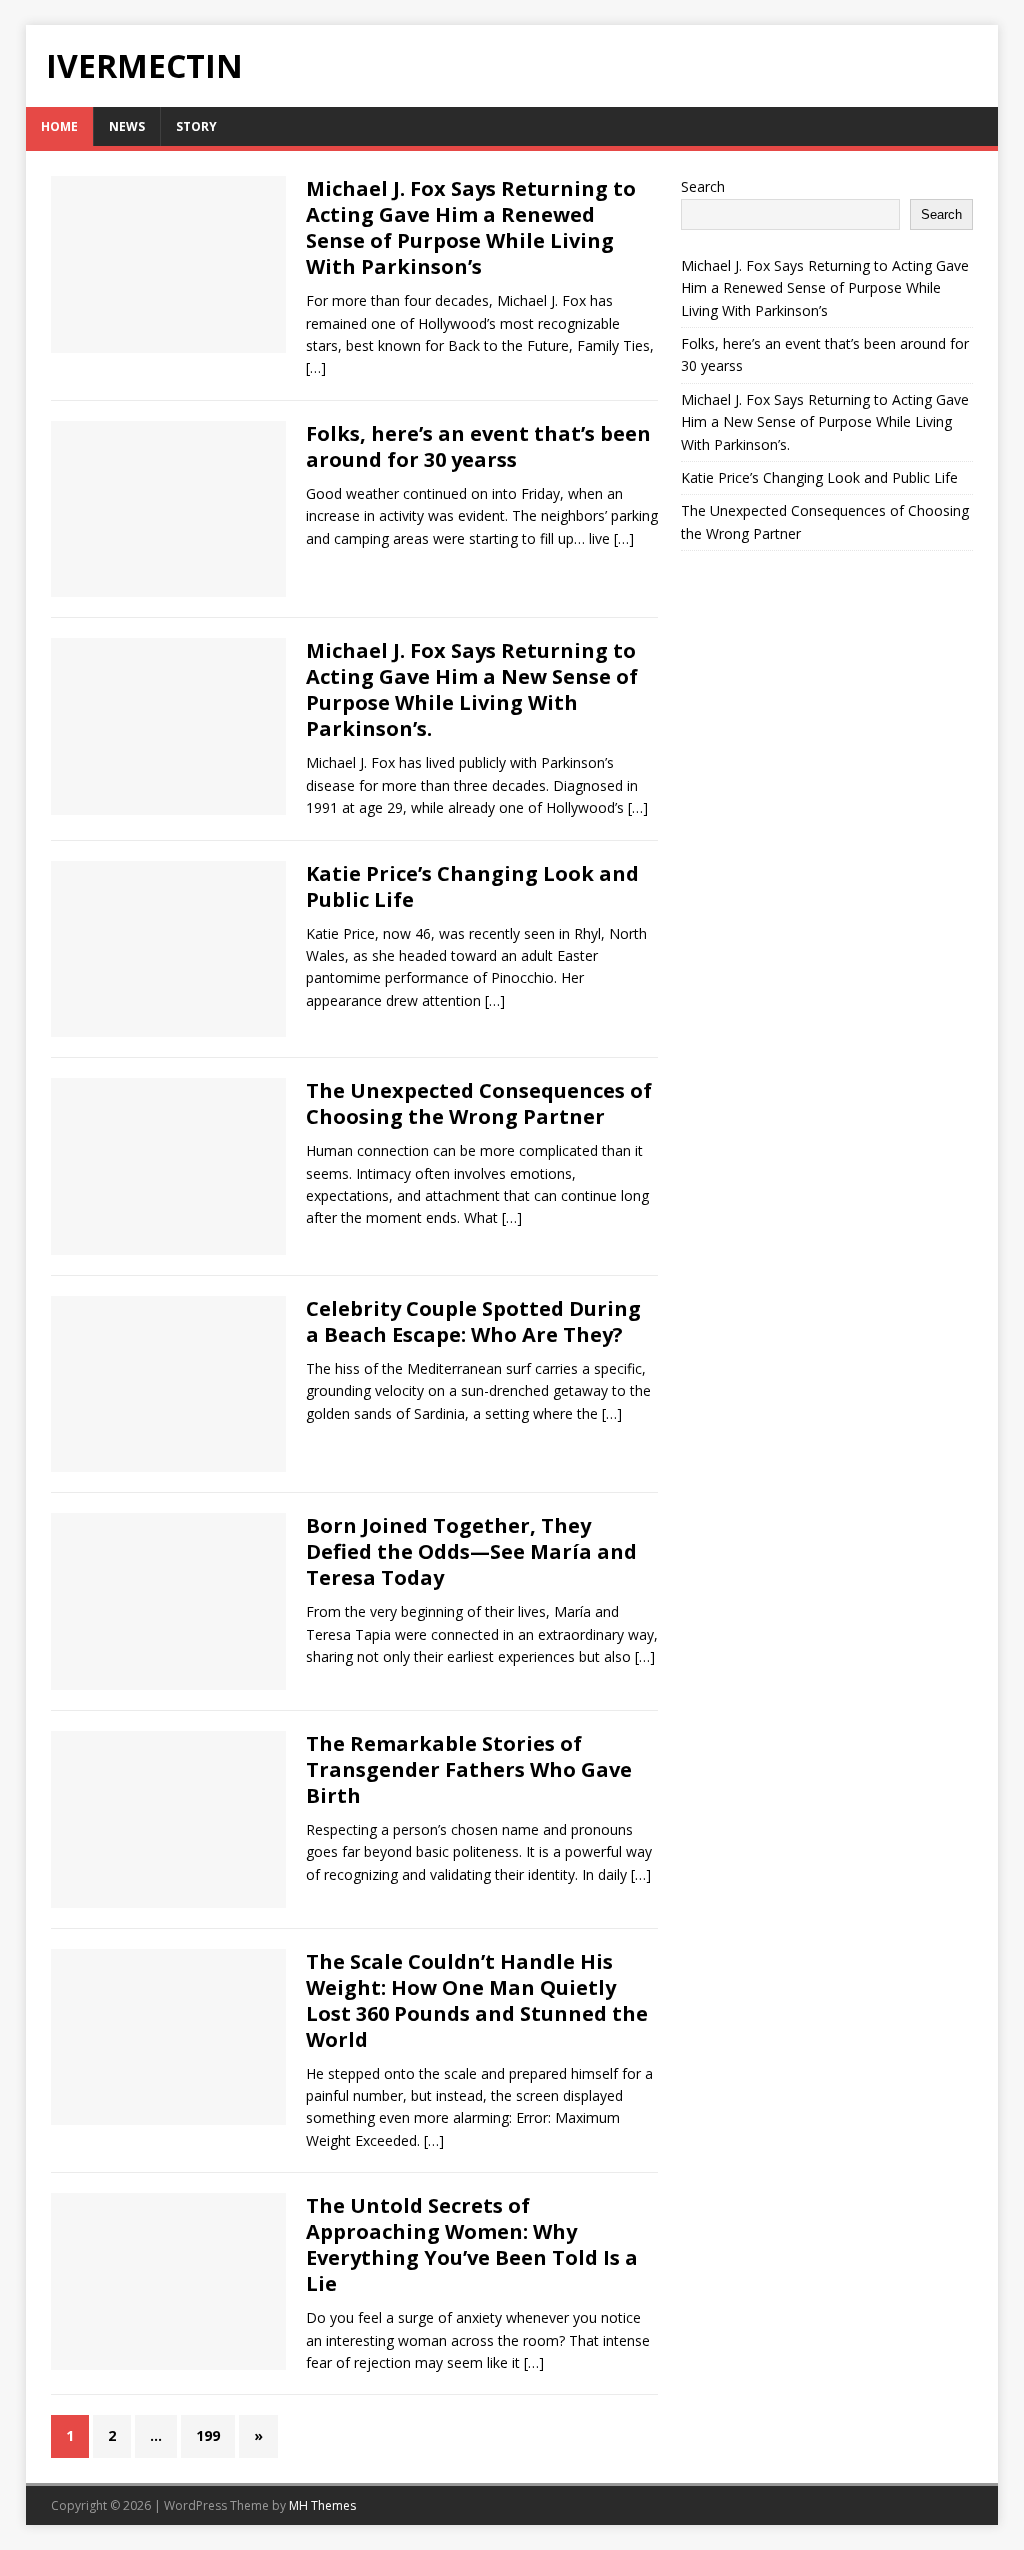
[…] (316, 367)
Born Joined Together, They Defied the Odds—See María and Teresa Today (471, 1551)
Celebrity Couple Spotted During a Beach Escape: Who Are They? (473, 1321)
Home (59, 126)
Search (703, 186)
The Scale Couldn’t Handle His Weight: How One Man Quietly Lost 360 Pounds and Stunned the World (477, 2000)
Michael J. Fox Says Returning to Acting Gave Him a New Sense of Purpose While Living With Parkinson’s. (472, 689)
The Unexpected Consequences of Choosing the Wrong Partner (479, 1103)
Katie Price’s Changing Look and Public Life (472, 886)
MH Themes (322, 2505)
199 (208, 2435)
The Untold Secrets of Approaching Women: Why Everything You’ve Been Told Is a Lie (472, 2244)
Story (196, 126)
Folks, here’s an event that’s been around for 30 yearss (478, 446)
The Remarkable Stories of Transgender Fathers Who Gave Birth (469, 1769)
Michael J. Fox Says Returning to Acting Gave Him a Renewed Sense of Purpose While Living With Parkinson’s (471, 227)
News (127, 126)
